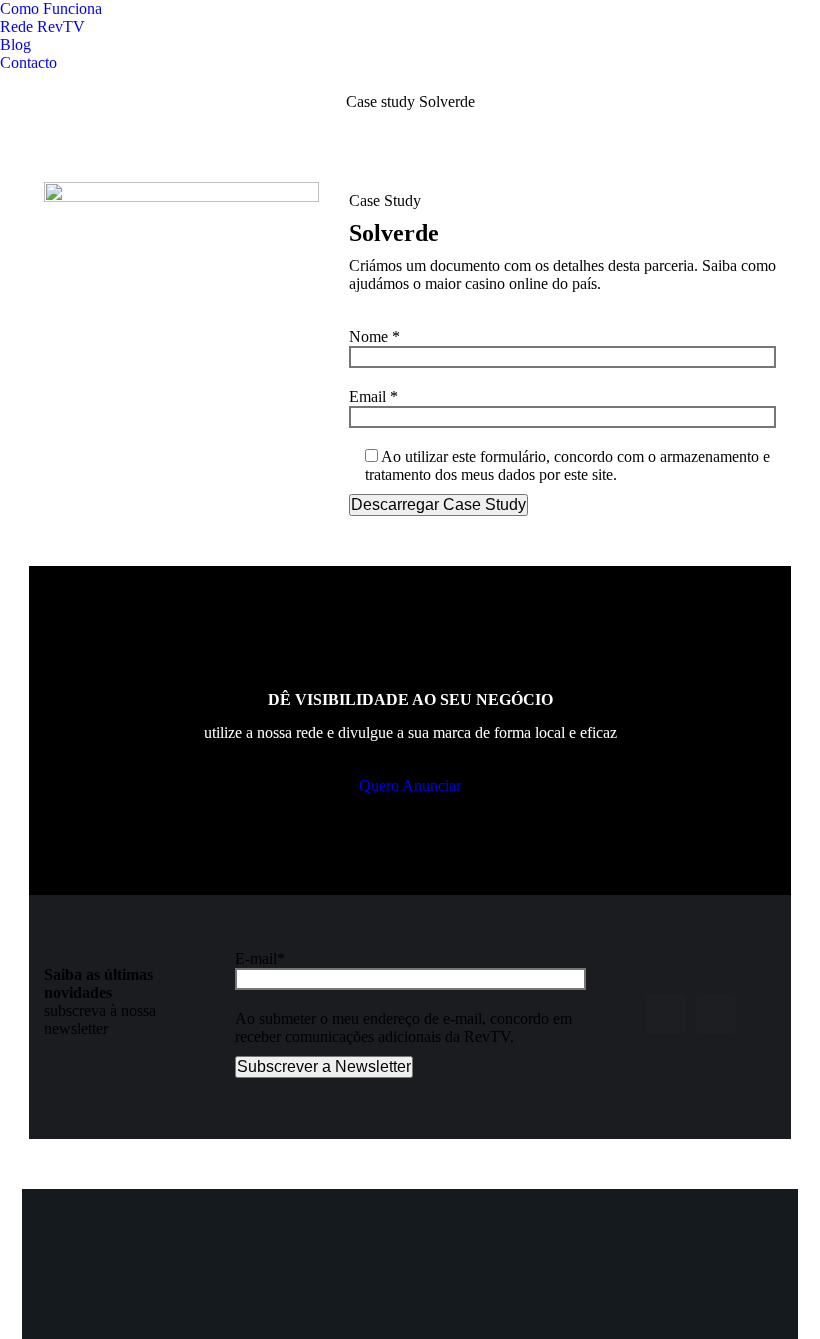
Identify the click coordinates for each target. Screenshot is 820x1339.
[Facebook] (666, 1014)
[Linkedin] (716, 1014)
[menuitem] (51, 9)
